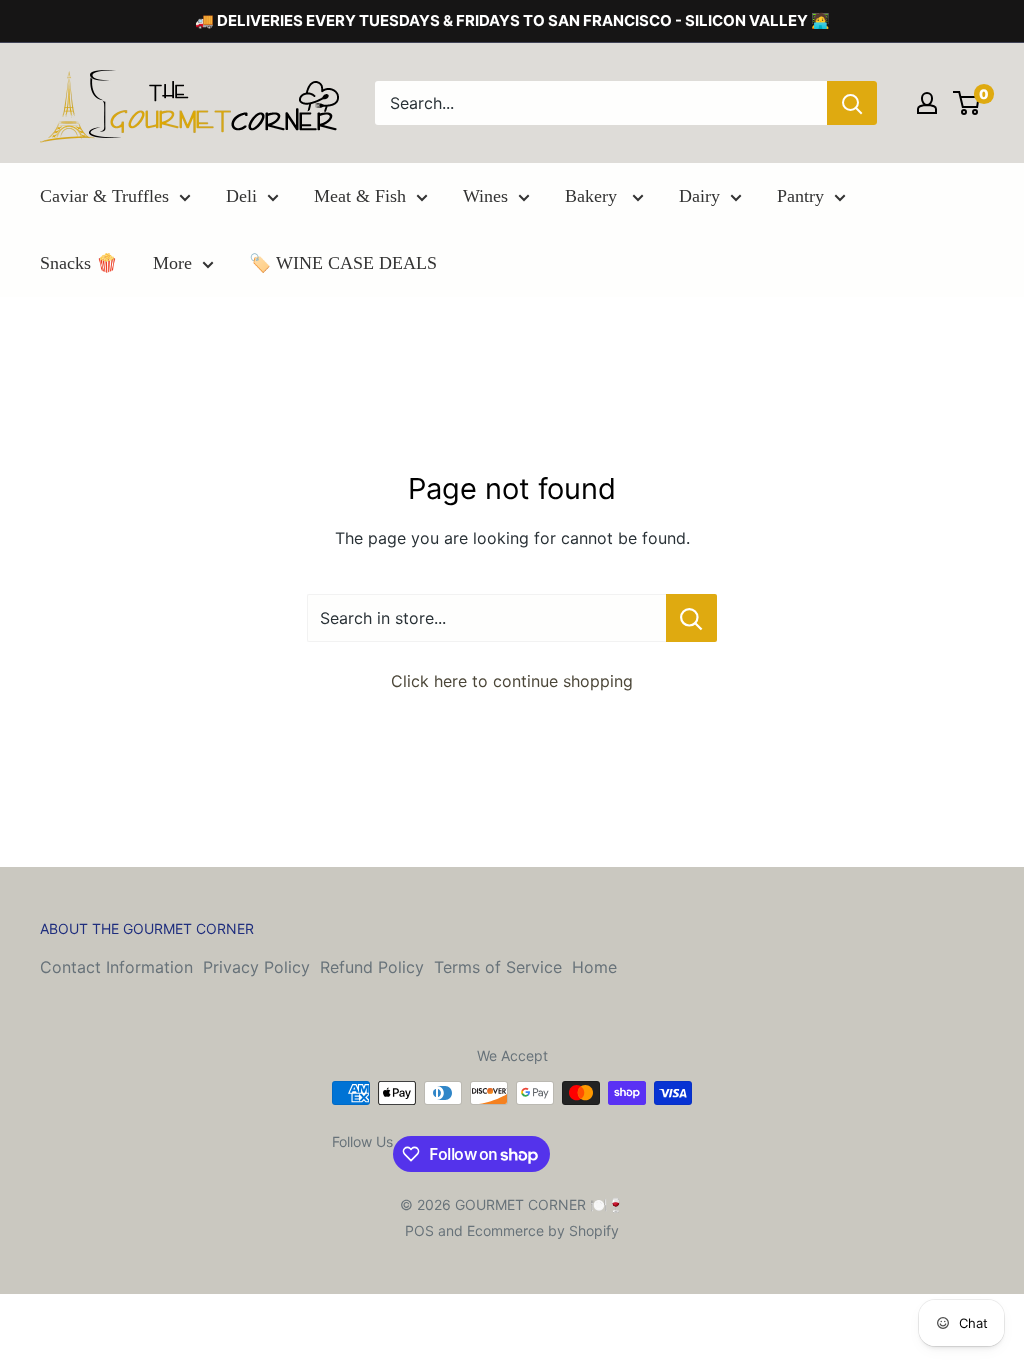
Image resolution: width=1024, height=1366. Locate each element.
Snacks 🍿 (79, 263)
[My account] (927, 103)
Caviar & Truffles (104, 196)
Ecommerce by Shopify (543, 1230)
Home (594, 967)
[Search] (852, 103)
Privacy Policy (256, 967)
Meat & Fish (360, 196)
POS (419, 1230)
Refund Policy (372, 967)
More (172, 263)
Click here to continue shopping (512, 681)
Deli (241, 196)
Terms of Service (498, 967)
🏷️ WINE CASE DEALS (343, 263)
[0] (967, 103)
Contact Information (116, 967)
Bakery (593, 196)
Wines (485, 196)
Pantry (800, 196)
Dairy (699, 196)
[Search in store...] (691, 618)
